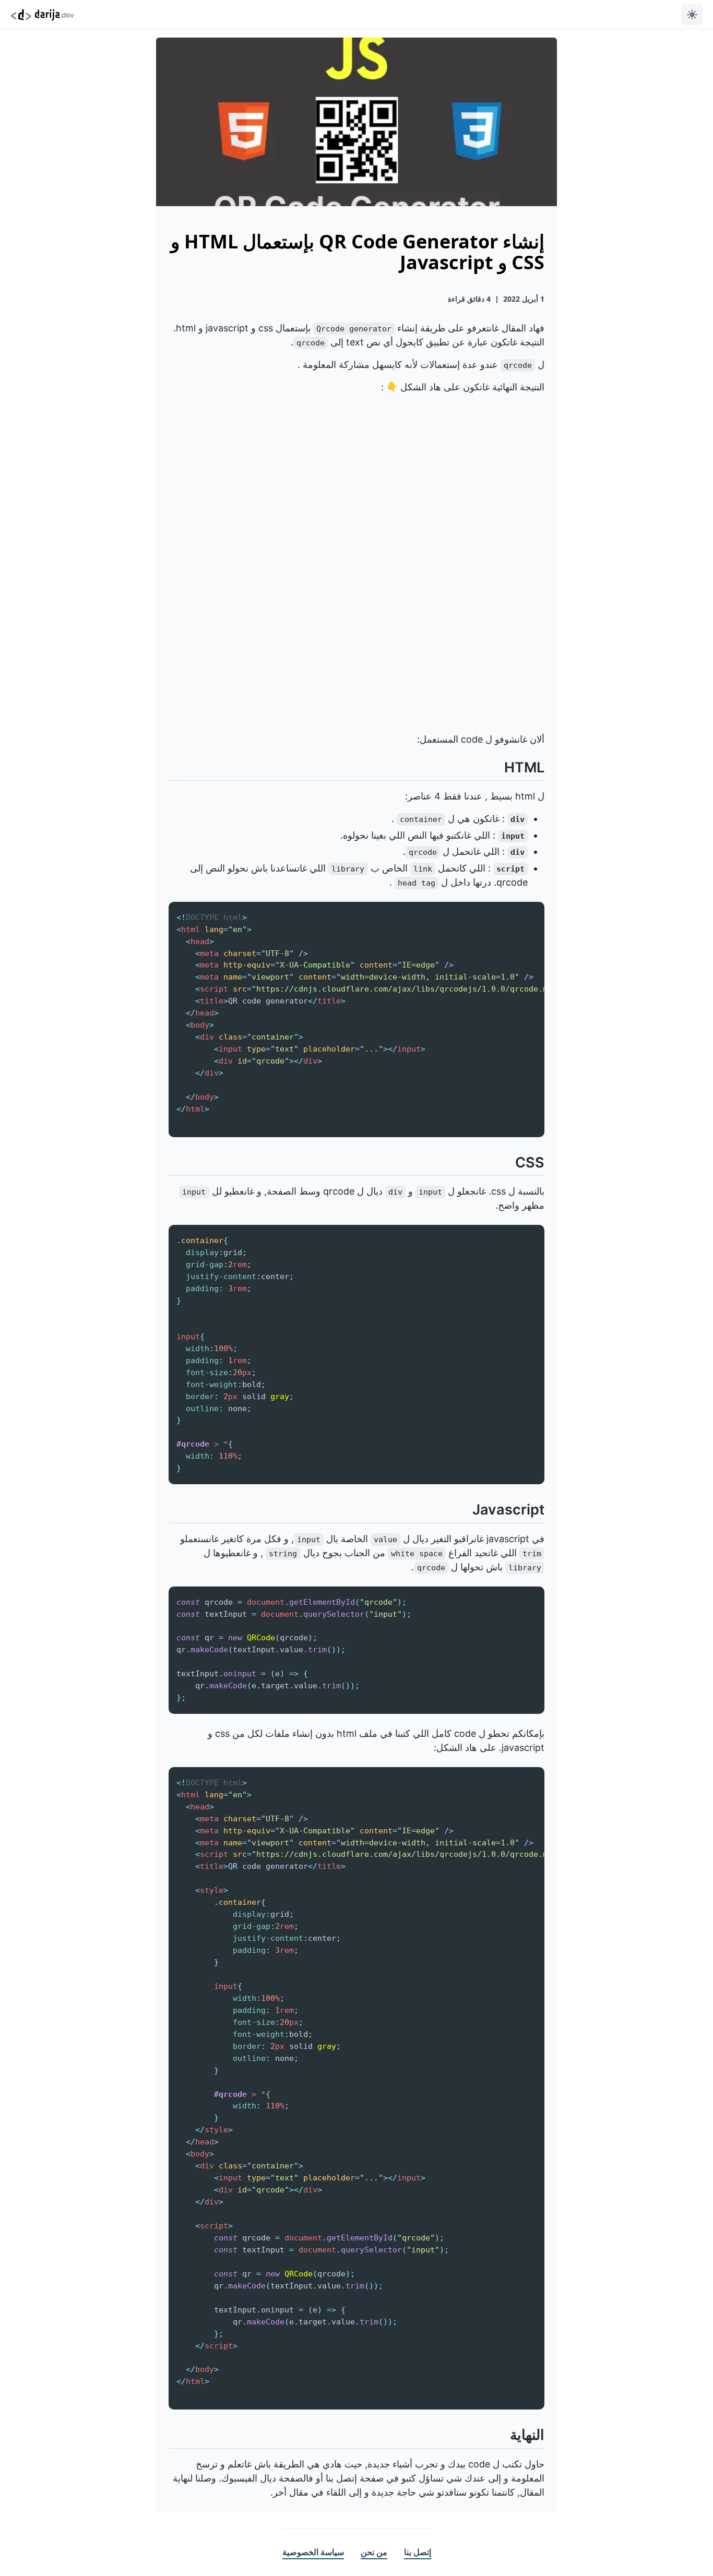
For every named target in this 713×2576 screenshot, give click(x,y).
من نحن (374, 2552)
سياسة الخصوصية (313, 2552)
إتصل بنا (418, 2552)
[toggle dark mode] (692, 15)
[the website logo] (42, 14)
